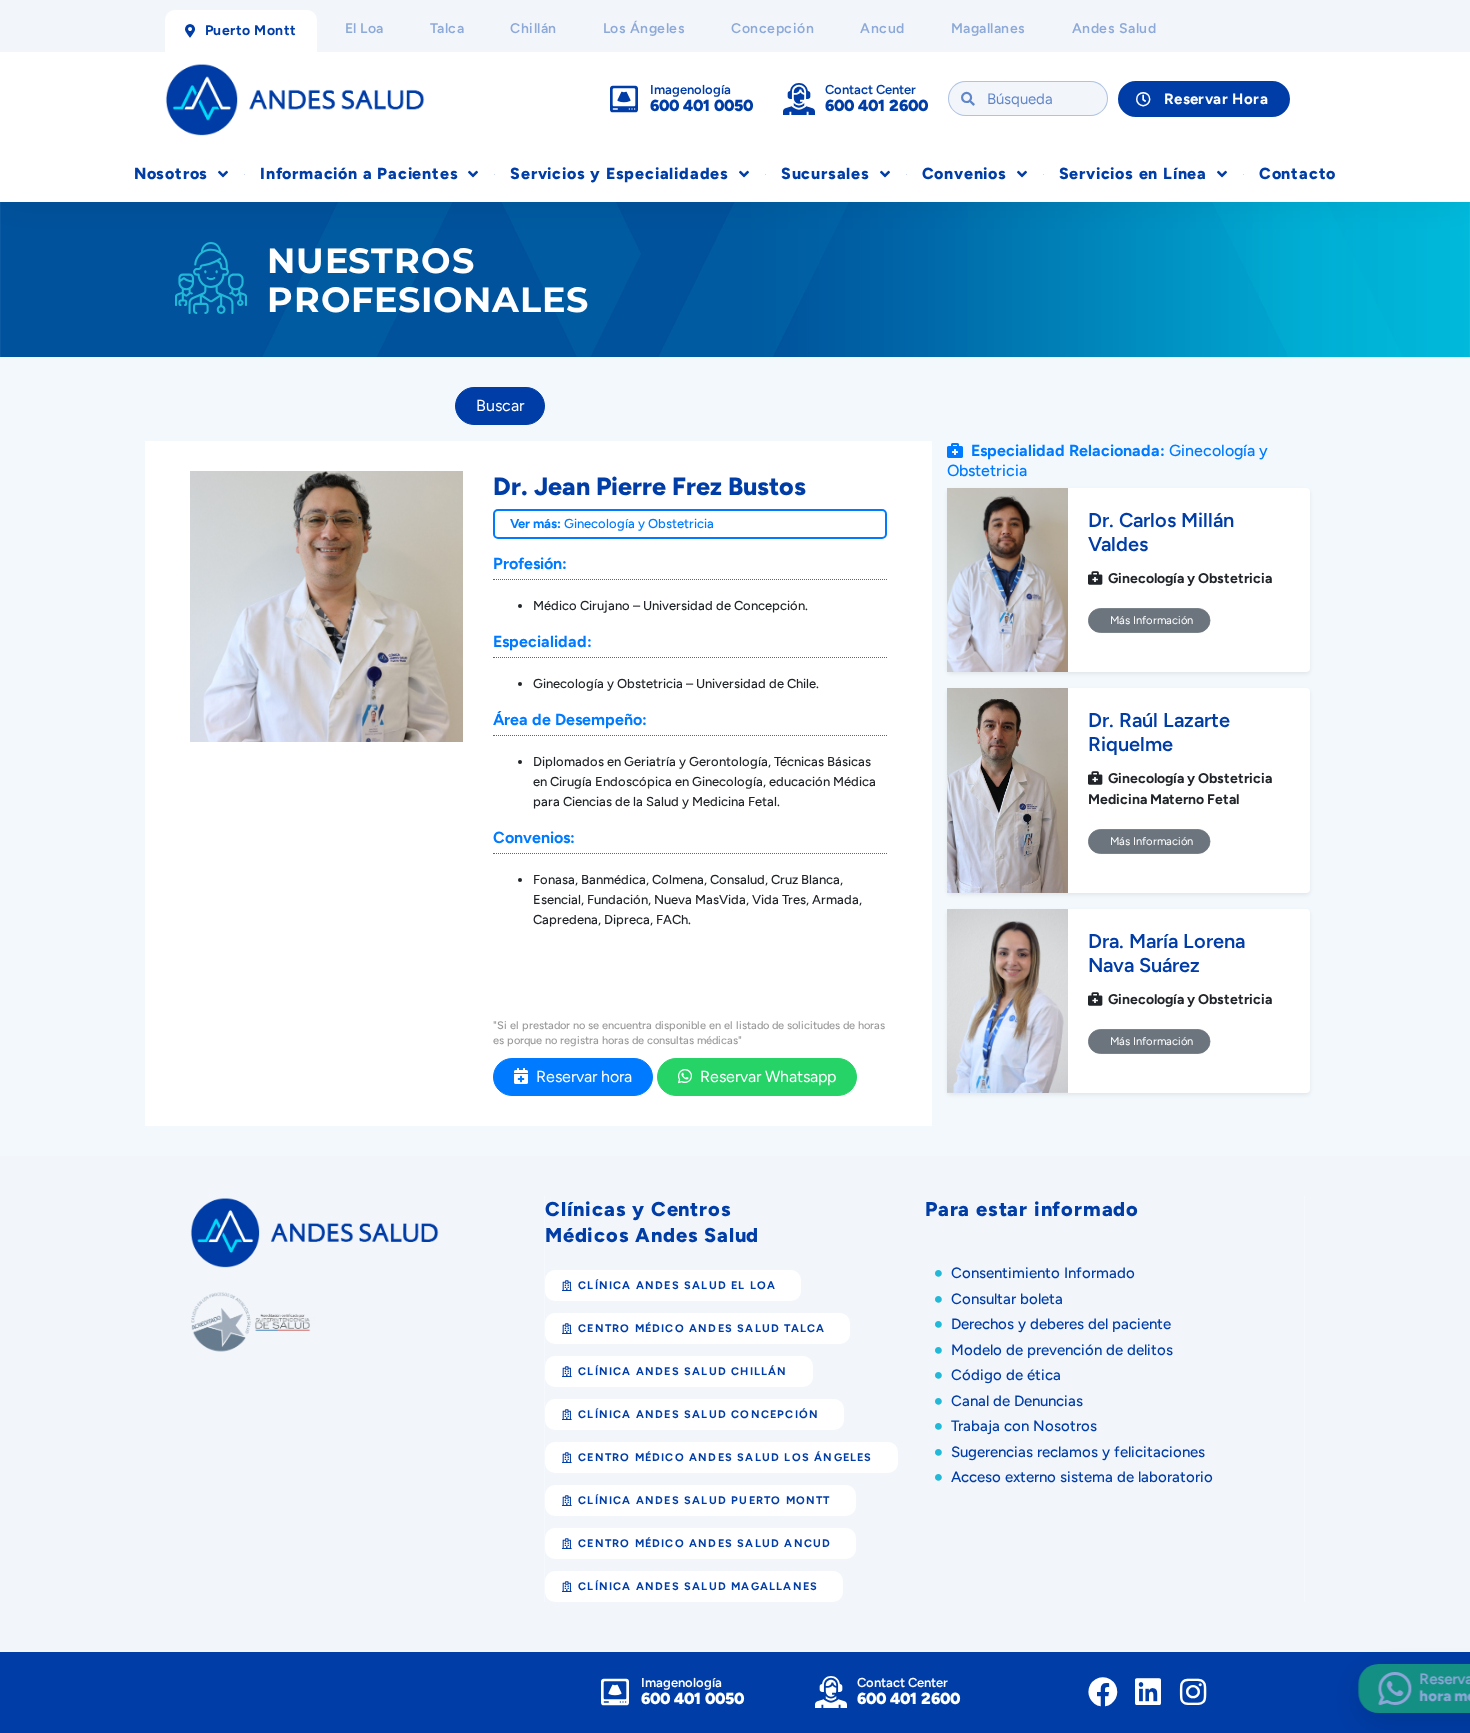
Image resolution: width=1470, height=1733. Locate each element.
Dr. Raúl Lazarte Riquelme (1159, 732)
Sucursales (825, 173)
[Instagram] (1193, 1692)
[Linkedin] (1148, 1692)
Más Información (1149, 620)
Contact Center (870, 89)
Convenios (964, 173)
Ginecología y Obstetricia (639, 523)
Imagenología (690, 89)
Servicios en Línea (1133, 173)
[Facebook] (1103, 1692)
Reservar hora (580, 1076)
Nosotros (171, 173)
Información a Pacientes (359, 173)
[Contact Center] (799, 99)
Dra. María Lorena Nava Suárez (1166, 953)
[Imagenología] (624, 99)
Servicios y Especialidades (619, 173)
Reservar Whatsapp (764, 1076)
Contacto (1297, 173)
